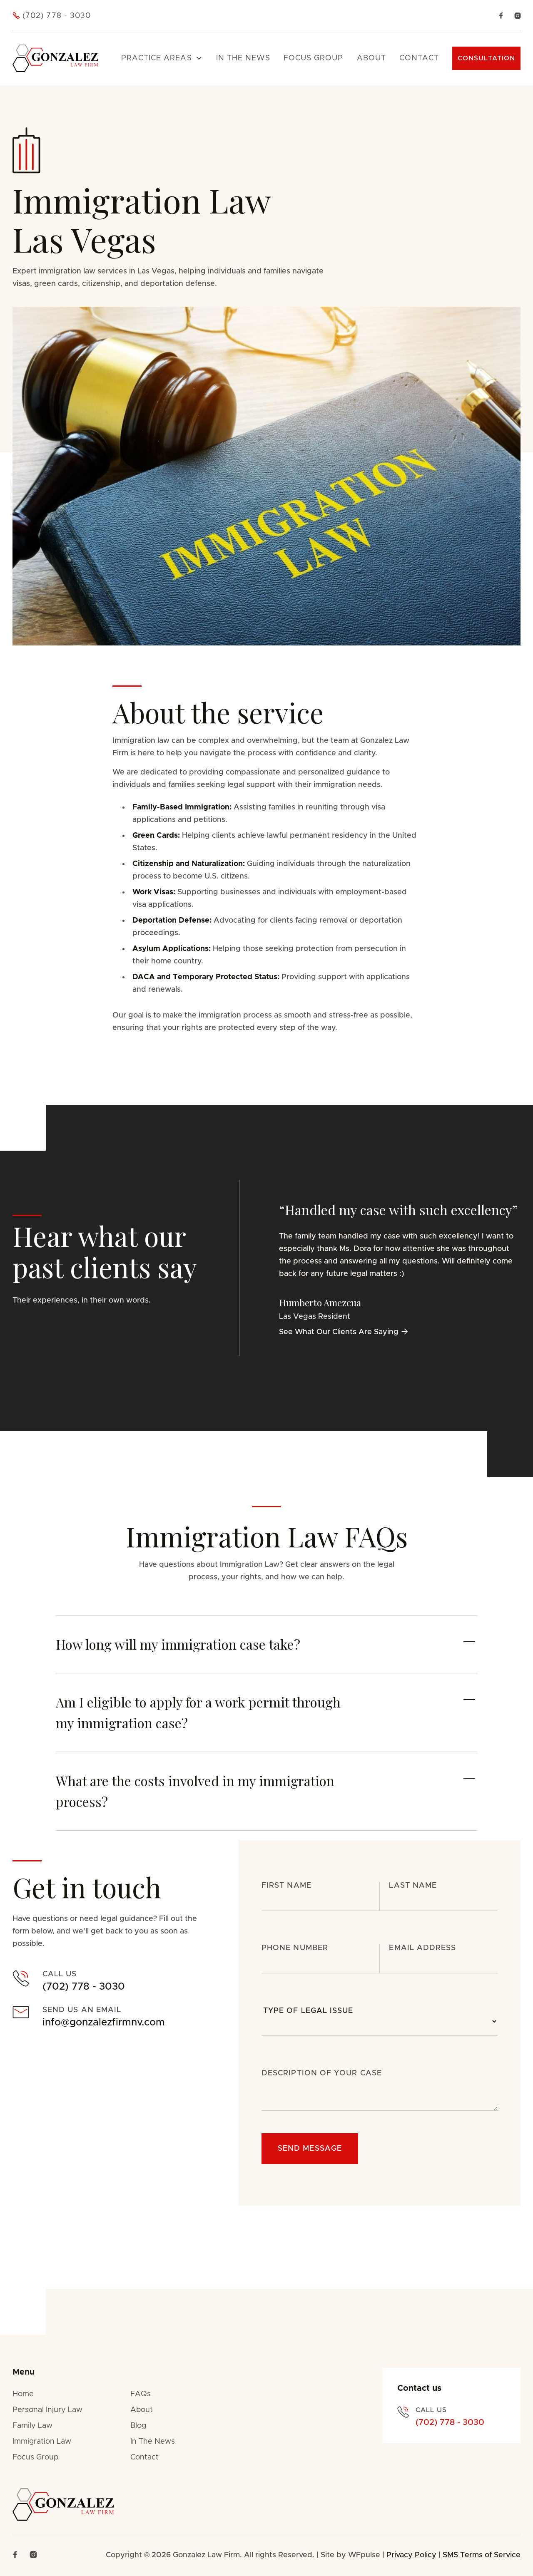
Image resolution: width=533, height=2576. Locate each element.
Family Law (32, 2426)
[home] (55, 58)
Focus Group (35, 2457)
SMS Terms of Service (482, 2555)
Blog (138, 2426)
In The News (153, 2442)
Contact (419, 58)
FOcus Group (314, 58)
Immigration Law (42, 2442)
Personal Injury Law (47, 2410)
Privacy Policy (411, 2555)
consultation (486, 58)
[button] (162, 58)
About (371, 58)
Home (23, 2394)
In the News (243, 58)
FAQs (141, 2394)
